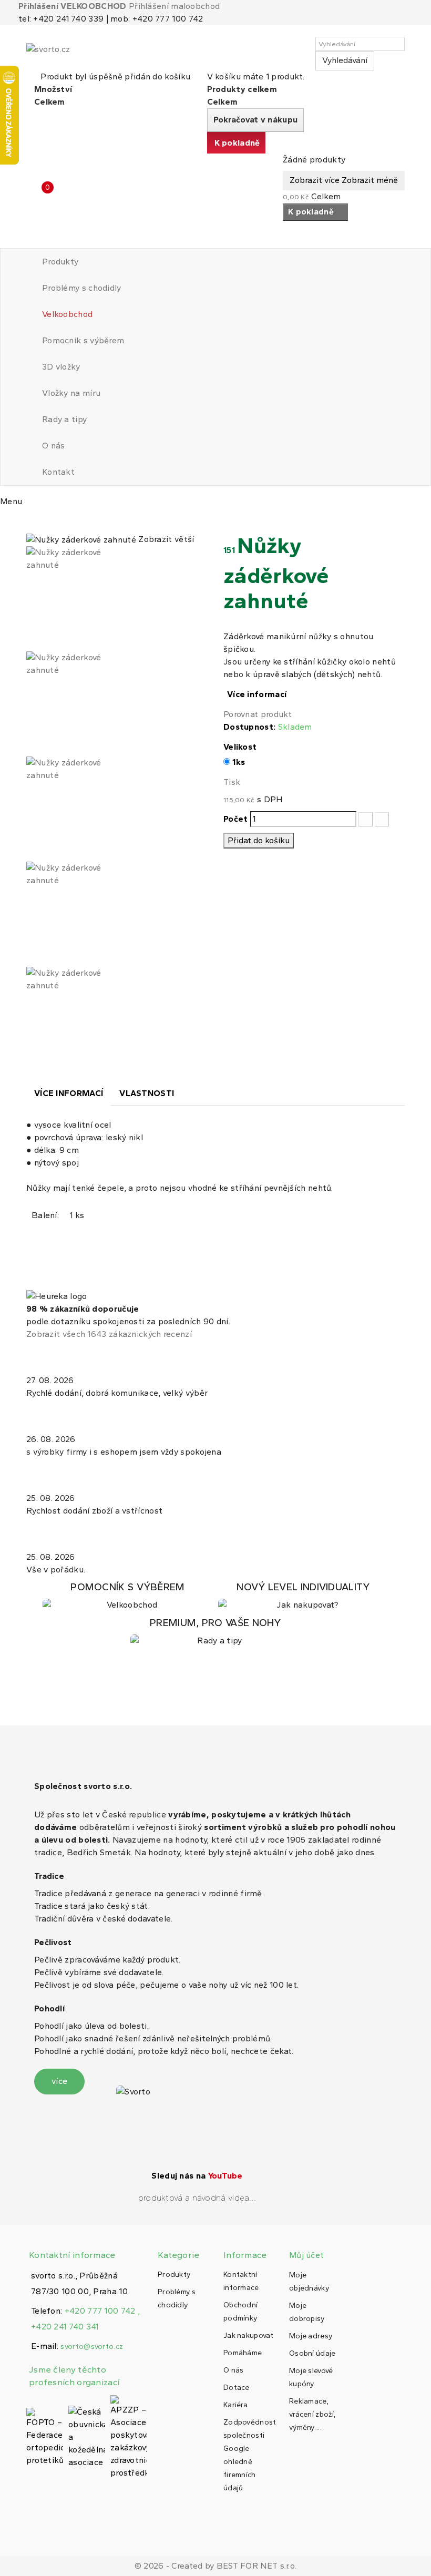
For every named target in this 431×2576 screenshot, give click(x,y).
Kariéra (235, 2405)
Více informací (257, 694)
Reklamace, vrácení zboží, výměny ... (312, 2414)
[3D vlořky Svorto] (303, 1596)
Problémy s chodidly (82, 288)
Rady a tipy (64, 419)
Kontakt (58, 472)
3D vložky (61, 367)
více (59, 2081)
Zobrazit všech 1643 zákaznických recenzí (109, 1334)
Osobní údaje (312, 2353)
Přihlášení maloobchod (174, 6)
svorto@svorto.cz (92, 2347)
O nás (54, 446)
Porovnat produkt (258, 714)
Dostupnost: (249, 727)
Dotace (237, 2388)
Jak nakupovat (248, 2335)
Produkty (60, 262)
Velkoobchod (67, 314)
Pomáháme (243, 2353)
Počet (236, 819)
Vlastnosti (147, 1093)
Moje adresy (311, 2336)
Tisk (232, 782)
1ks (239, 762)
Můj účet (306, 2255)
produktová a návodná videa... (197, 2198)
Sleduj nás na (197, 2176)
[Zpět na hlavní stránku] (29, 522)
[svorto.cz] (74, 54)
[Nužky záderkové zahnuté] (117, 599)
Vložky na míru (71, 393)
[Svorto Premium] (215, 1632)
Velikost (241, 747)
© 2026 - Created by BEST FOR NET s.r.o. (216, 2566)
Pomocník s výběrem (83, 340)
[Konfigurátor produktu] (128, 1596)
